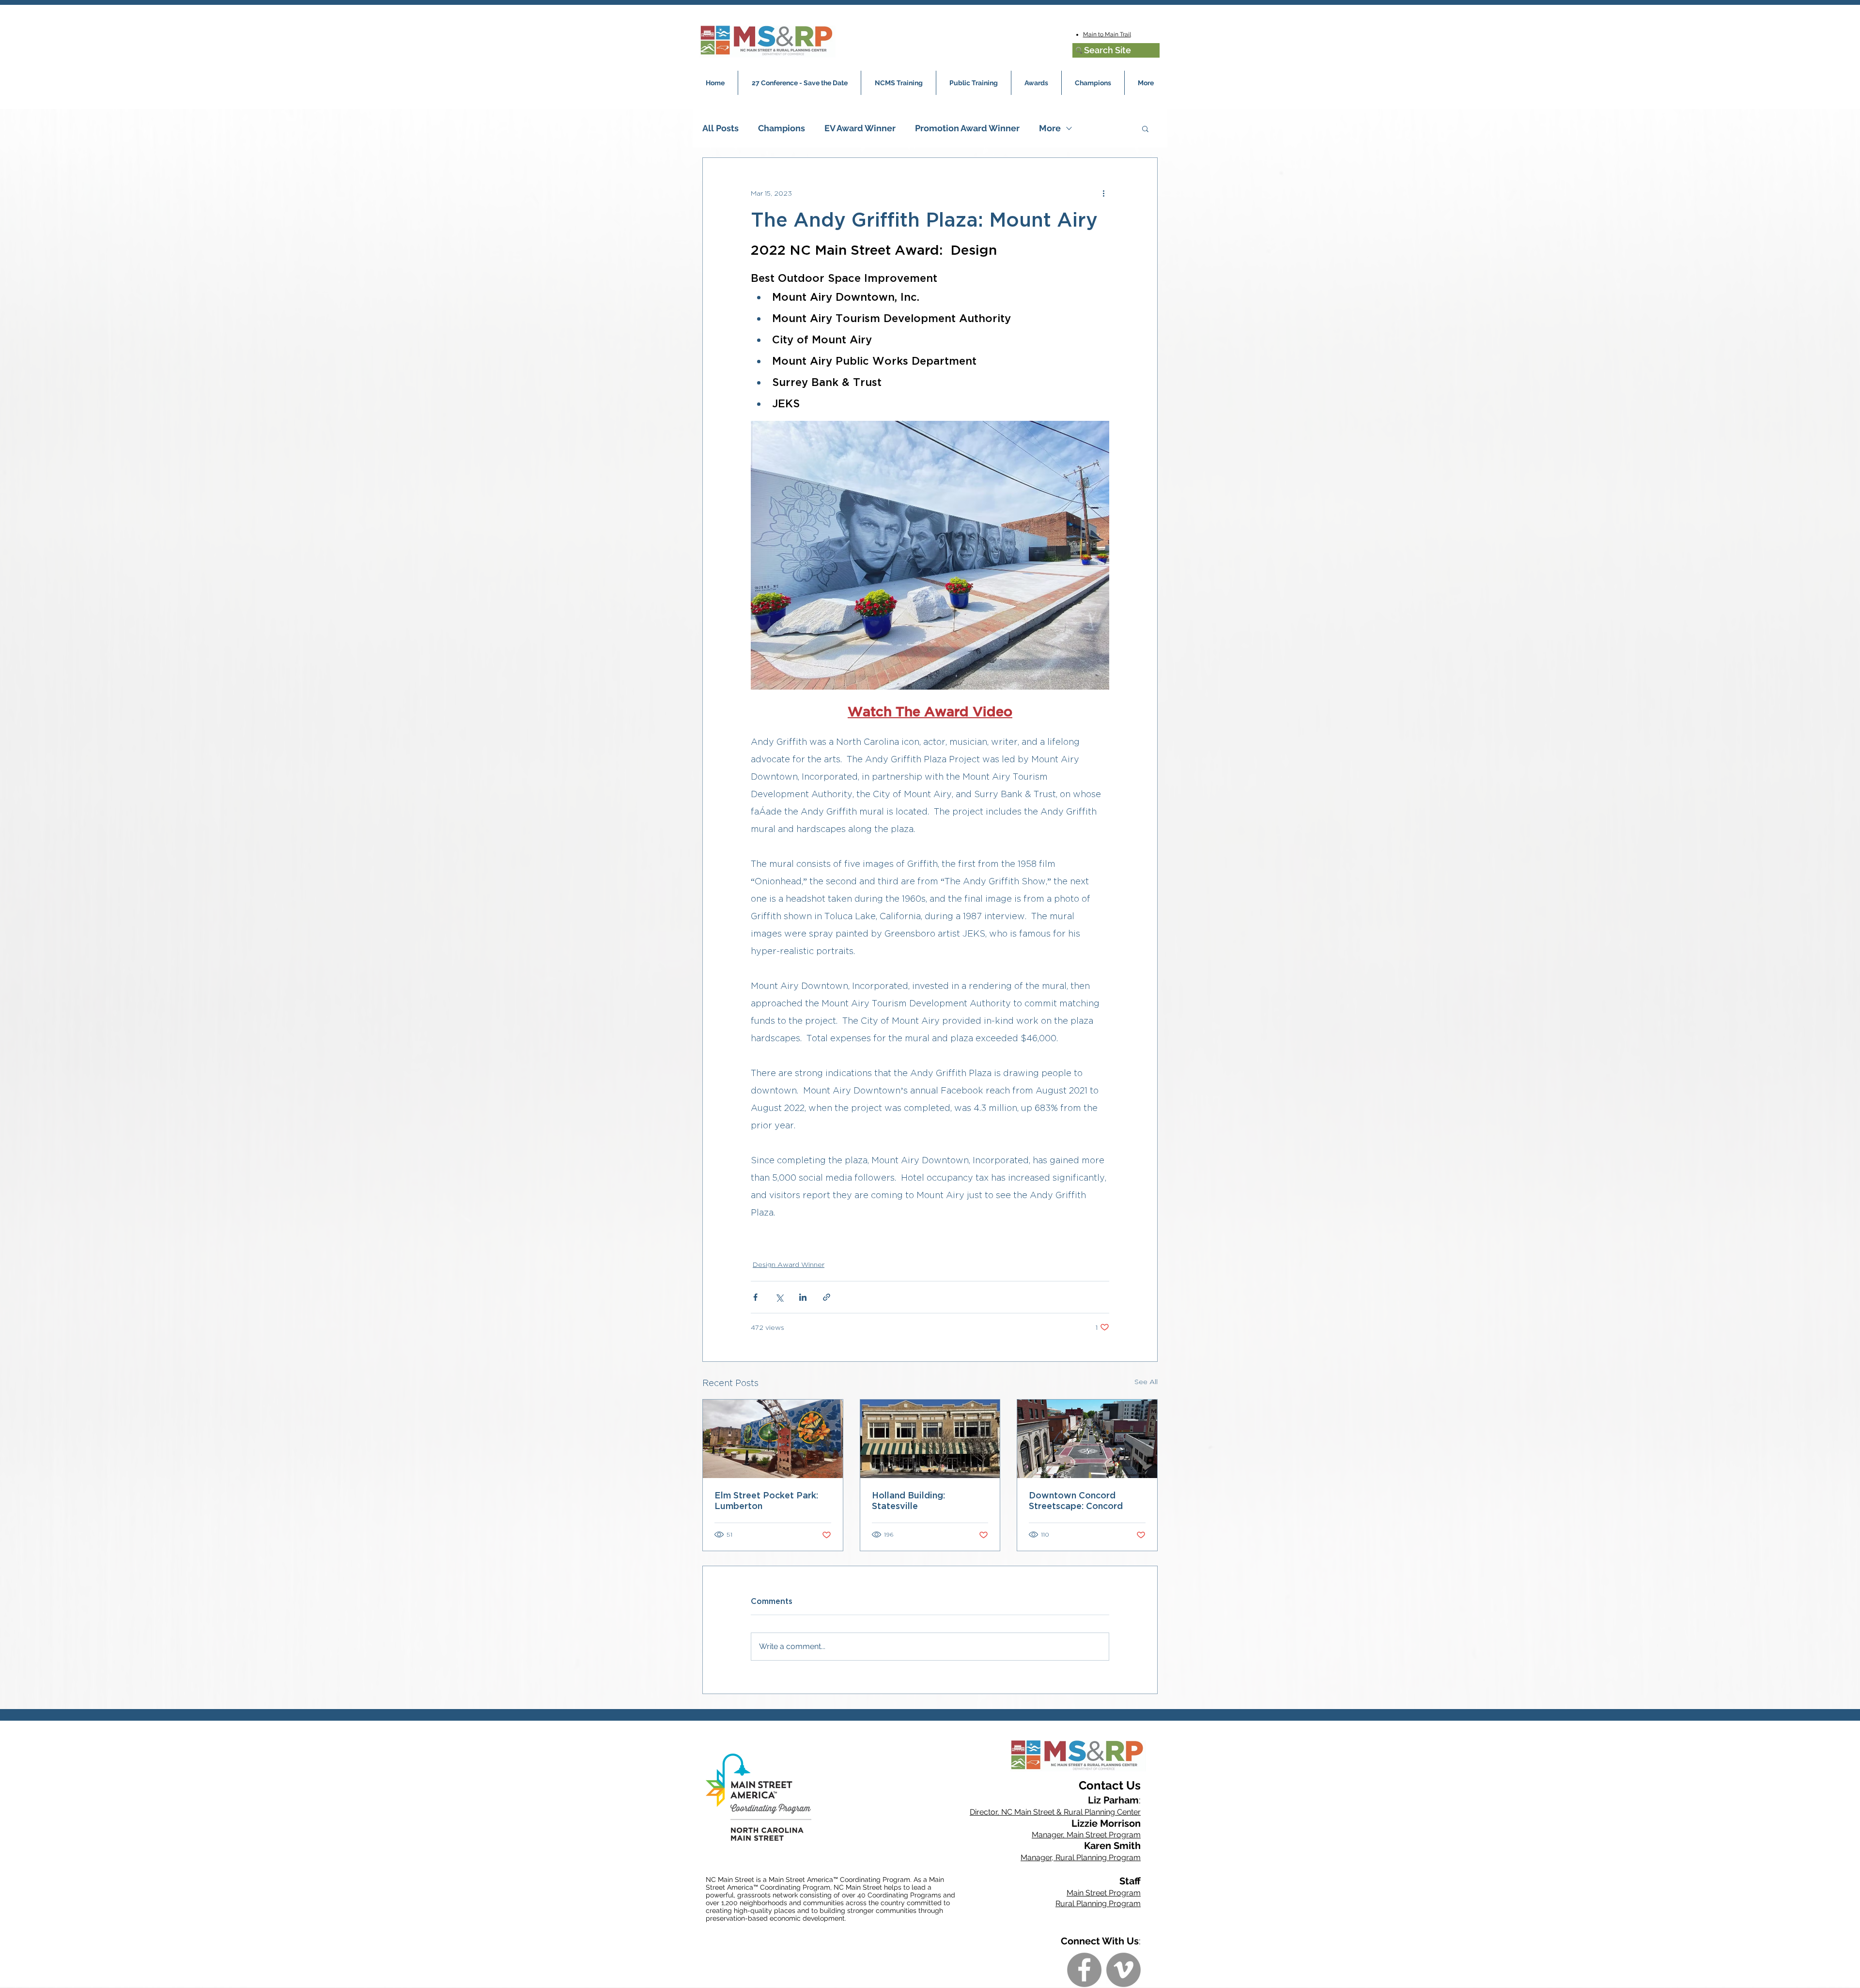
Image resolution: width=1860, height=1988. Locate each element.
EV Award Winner (860, 128)
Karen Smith (1112, 1846)
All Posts (721, 128)
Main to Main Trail (1107, 34)
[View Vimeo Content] (1124, 1970)
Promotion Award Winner (967, 128)
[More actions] (1103, 193)
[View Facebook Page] (1084, 1970)
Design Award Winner (789, 1264)
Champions (782, 128)
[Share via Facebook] (755, 1297)
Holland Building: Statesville (908, 1500)
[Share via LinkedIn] (803, 1297)
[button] (1145, 128)
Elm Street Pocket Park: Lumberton (766, 1500)
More (1050, 128)
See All (1146, 1381)
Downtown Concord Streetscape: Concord (1076, 1500)
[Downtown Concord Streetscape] (1087, 1439)
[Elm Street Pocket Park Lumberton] (773, 1439)
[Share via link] (827, 1297)
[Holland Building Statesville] (930, 1439)
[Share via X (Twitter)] (779, 1297)
